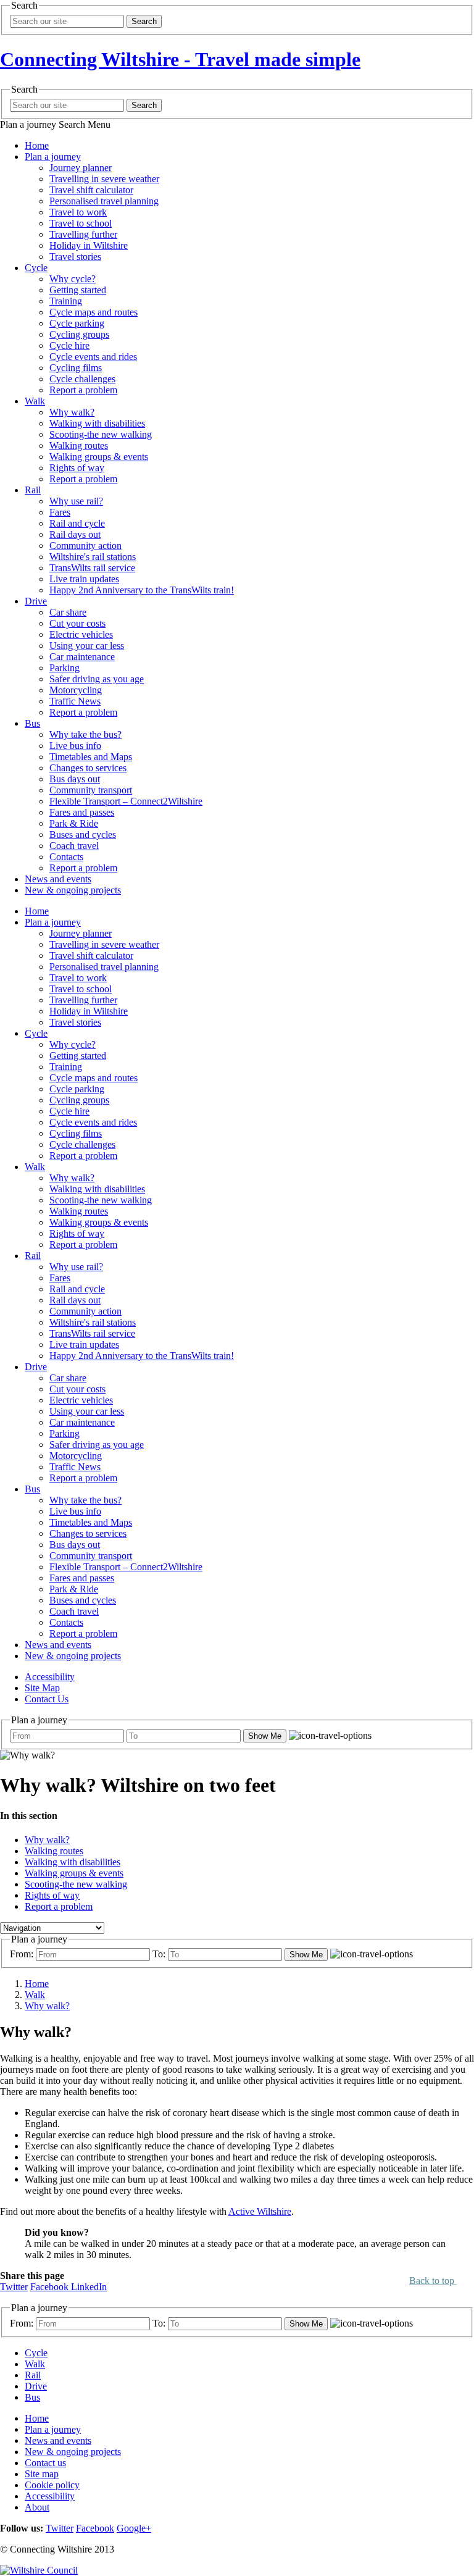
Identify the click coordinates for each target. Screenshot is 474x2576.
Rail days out (75, 534)
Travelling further (83, 234)
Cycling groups (79, 334)
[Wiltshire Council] (39, 2570)
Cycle (36, 268)
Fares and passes (82, 812)
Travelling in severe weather (104, 179)
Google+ (134, 2528)
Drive (36, 601)
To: (159, 1954)
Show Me (265, 1736)
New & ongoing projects (73, 890)
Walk (35, 401)
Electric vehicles (81, 634)
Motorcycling (76, 690)
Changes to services (88, 768)
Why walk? (72, 412)
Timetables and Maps (91, 757)
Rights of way (77, 468)
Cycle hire (69, 345)
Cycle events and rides (93, 357)
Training (66, 301)
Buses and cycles (83, 834)
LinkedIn (89, 2287)
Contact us (45, 2463)
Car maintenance (82, 657)
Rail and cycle (77, 523)
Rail (33, 490)
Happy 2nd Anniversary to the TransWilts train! (142, 590)
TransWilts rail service (92, 568)
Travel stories (75, 257)
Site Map (42, 1688)
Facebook (51, 2287)
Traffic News (75, 701)
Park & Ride (74, 823)
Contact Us (47, 1699)
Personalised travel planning (104, 201)
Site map (42, 2474)
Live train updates (84, 579)
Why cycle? (73, 279)
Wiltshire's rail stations (93, 557)
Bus (32, 723)
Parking (64, 668)
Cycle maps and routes (94, 312)
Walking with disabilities (97, 423)
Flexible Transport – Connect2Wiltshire (126, 801)
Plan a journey (53, 157)
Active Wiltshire (260, 2211)
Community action (85, 546)
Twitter (14, 2287)
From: (22, 1954)
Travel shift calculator (91, 190)
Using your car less (87, 646)
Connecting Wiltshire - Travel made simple (180, 59)
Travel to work (78, 212)
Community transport (91, 790)
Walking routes (79, 445)
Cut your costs (77, 623)
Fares (60, 512)
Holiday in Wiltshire (89, 245)
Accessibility (50, 1677)
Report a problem (83, 390)
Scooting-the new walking (101, 434)
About (37, 2507)
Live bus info (75, 746)
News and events (58, 879)
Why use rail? (76, 501)
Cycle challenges (82, 379)
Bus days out (75, 779)
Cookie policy (52, 2485)
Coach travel (74, 846)
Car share (68, 612)
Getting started (78, 290)
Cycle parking (77, 323)
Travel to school (81, 223)
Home (37, 145)
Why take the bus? (85, 734)
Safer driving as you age (97, 679)
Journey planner (81, 168)
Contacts (66, 857)
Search (144, 21)
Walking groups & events (99, 457)
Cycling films (76, 368)
